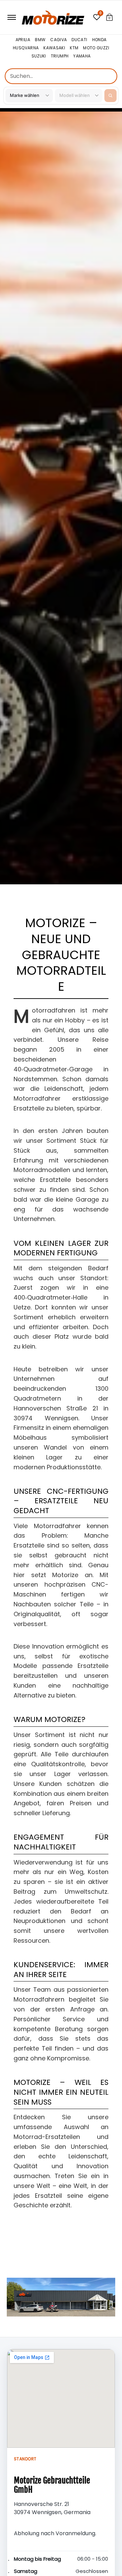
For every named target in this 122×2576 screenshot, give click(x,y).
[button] (109, 17)
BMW (40, 40)
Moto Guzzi (96, 48)
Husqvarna (26, 48)
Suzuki (39, 56)
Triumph (60, 56)
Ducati (79, 40)
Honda (99, 40)
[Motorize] (53, 17)
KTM (74, 48)
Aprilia (23, 40)
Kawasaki (54, 48)
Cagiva (58, 40)
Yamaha (82, 56)
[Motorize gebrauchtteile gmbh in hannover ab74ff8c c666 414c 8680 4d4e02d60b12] (61, 2297)
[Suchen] (110, 96)
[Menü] (11, 17)
